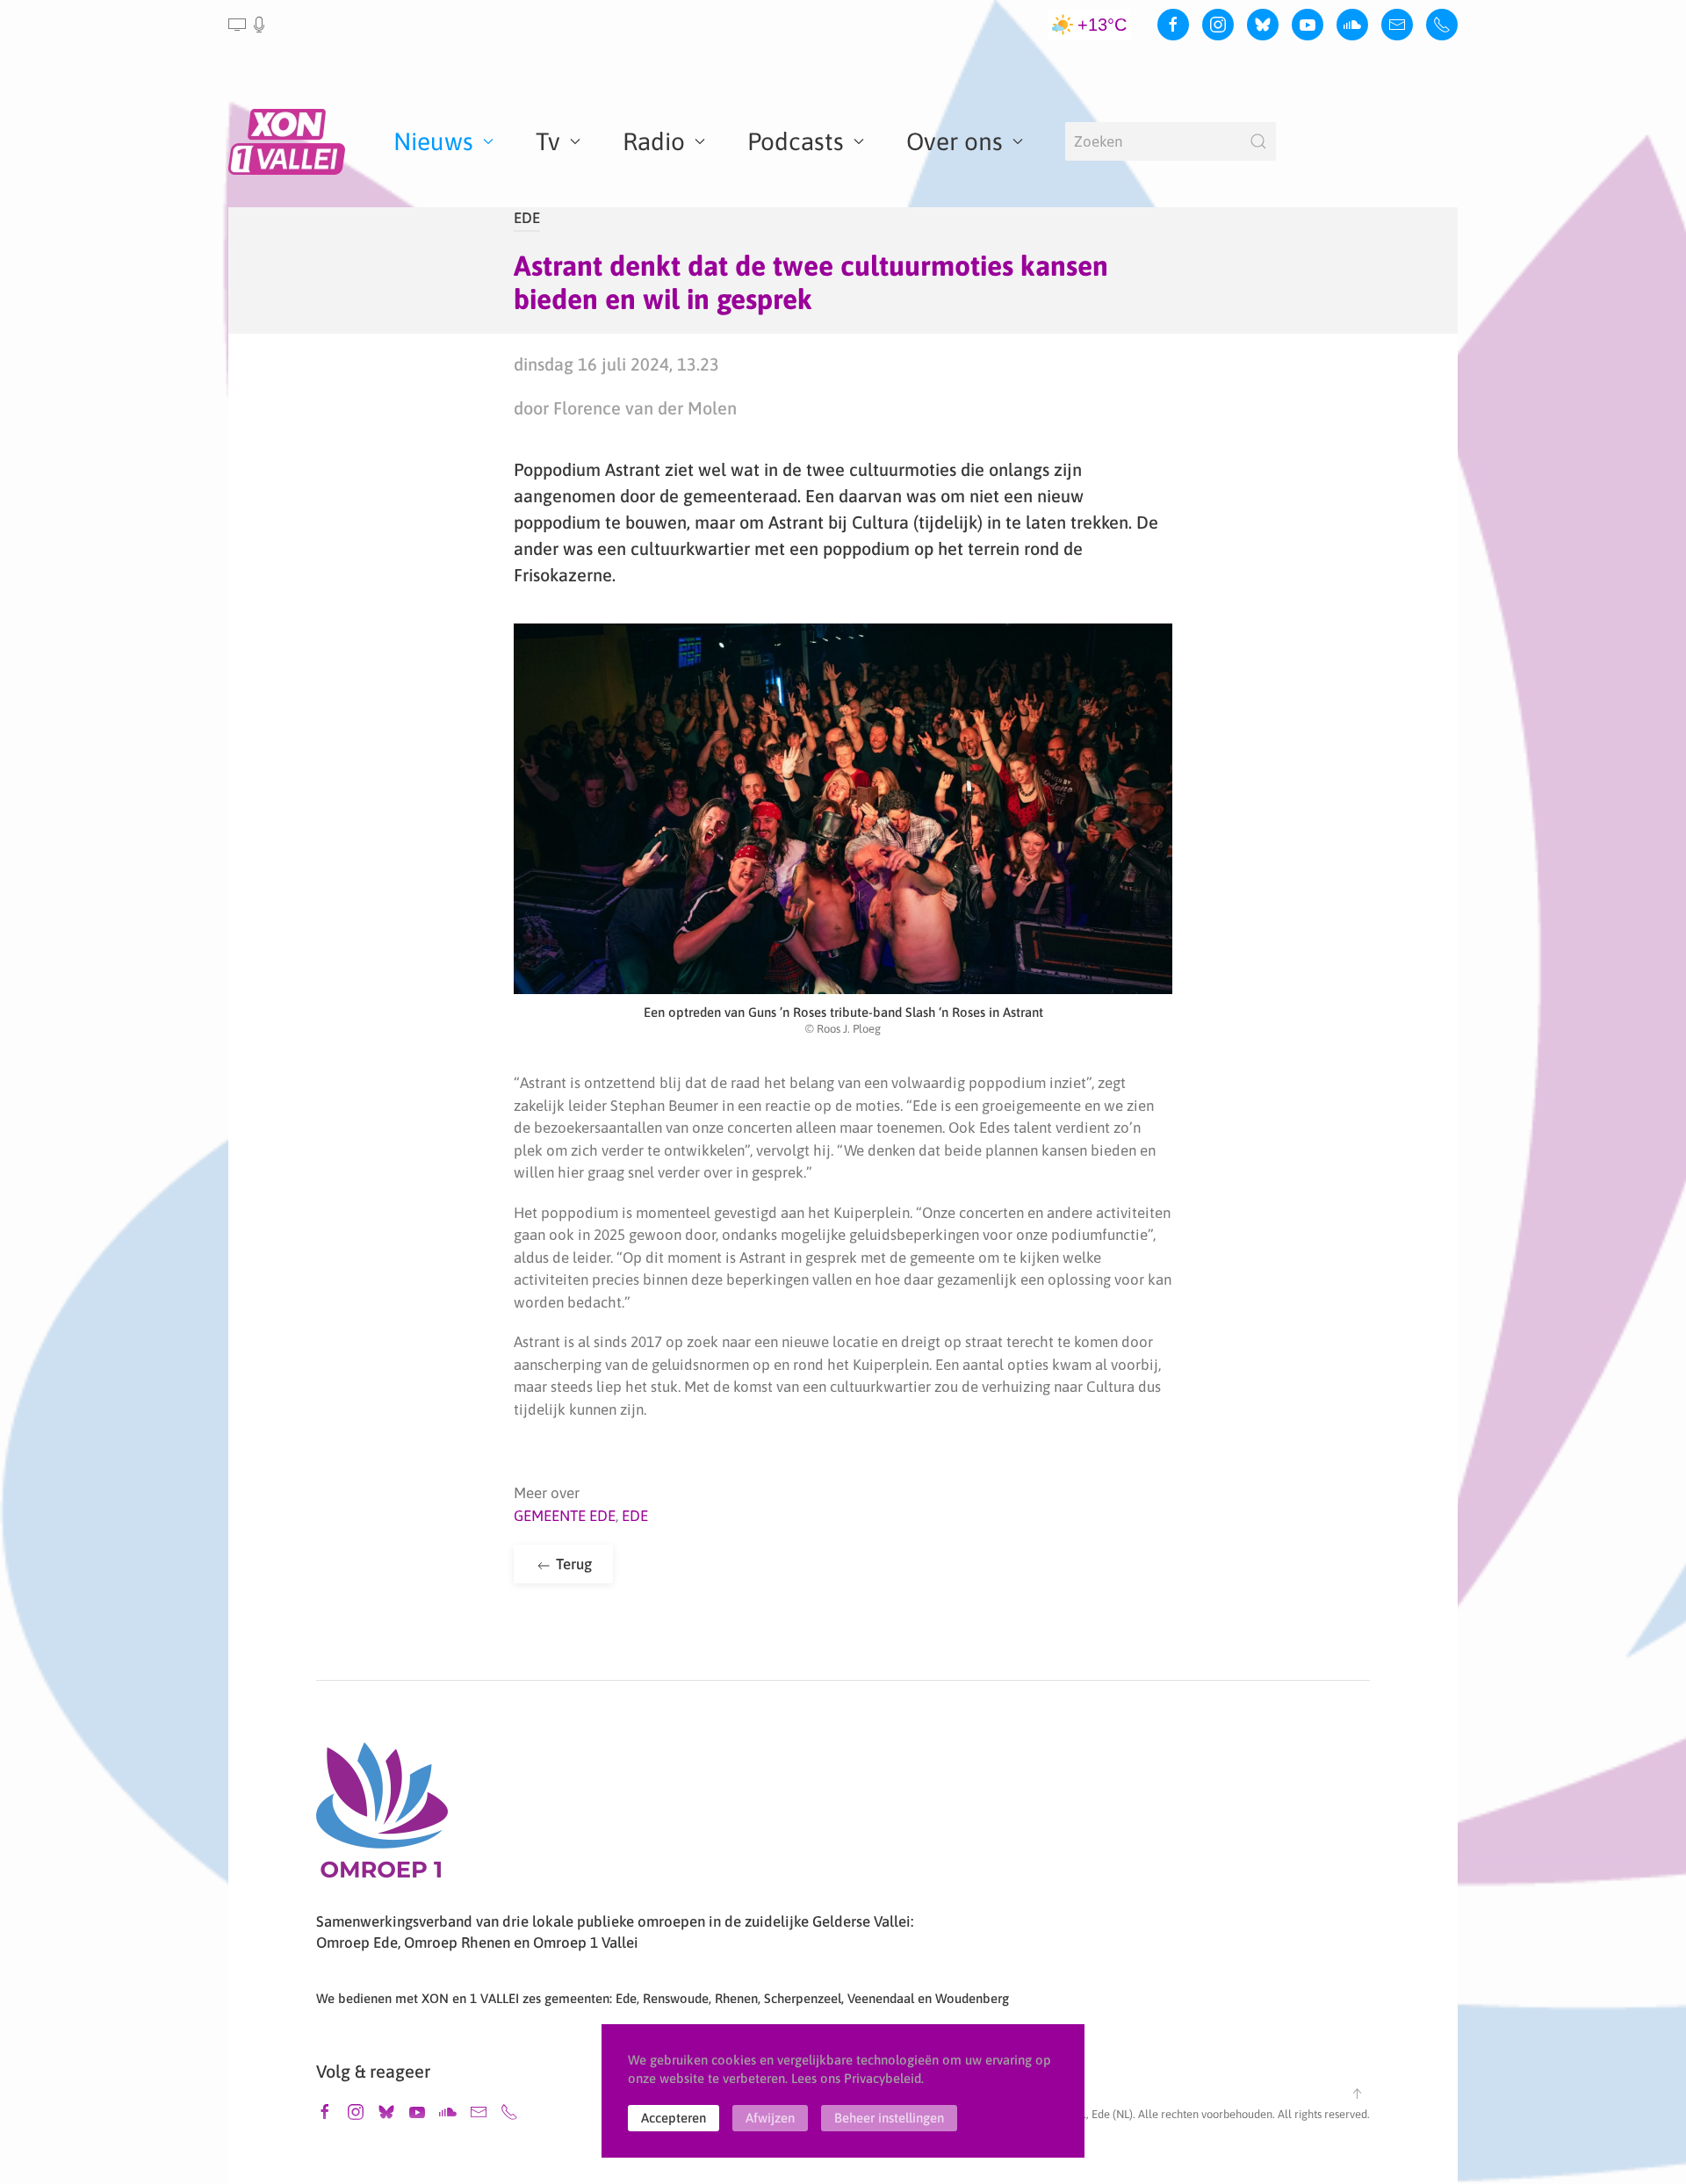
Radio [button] (654, 141)
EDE (527, 218)
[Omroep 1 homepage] (382, 1817)
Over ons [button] (955, 141)
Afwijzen (770, 2118)
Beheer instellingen (889, 2118)
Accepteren (674, 2118)
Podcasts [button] (796, 141)
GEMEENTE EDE (565, 1516)
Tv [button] (548, 141)
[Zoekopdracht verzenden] (1258, 141)
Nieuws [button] (433, 141)
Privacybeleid (883, 2078)
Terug (572, 1564)
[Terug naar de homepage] (290, 141)
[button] (248, 25)
